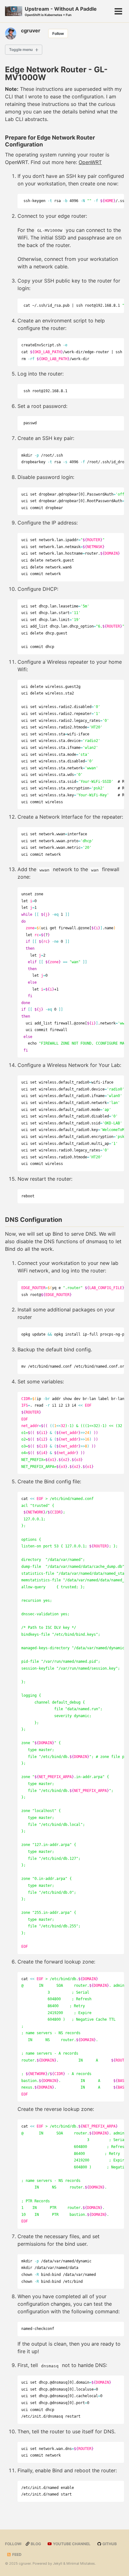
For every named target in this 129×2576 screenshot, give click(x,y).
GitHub (109, 2544)
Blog (35, 2544)
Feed (16, 2554)
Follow (58, 33)
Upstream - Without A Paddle (61, 11)
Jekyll (58, 2563)
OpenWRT (90, 162)
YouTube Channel (71, 2544)
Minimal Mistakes (81, 2563)
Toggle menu (21, 49)
